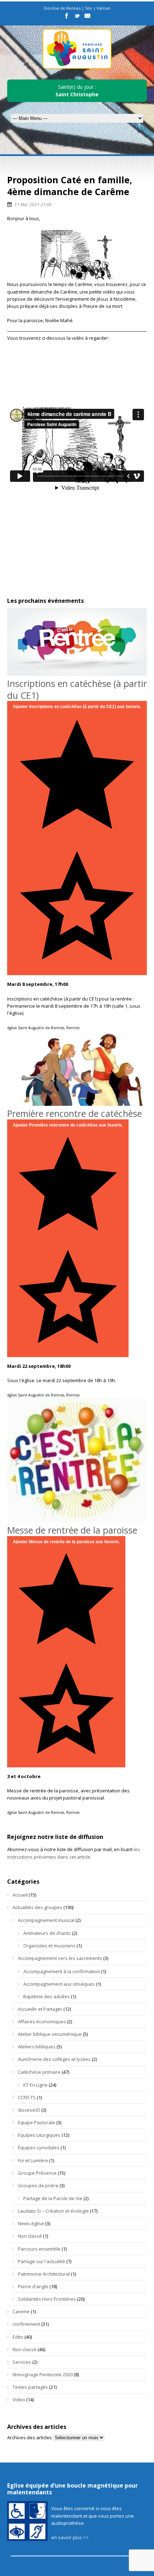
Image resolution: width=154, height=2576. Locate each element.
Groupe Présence (37, 2173)
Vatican (104, 8)
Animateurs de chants (47, 1933)
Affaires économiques (42, 2021)
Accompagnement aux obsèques (59, 1984)
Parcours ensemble (39, 2249)
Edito (18, 2337)
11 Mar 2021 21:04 (33, 205)
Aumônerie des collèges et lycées (54, 2059)
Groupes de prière (38, 2185)
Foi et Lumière (33, 2160)
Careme (21, 2311)
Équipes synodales (39, 2148)
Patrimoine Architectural (44, 2274)
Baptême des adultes (47, 1996)
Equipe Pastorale (37, 2122)
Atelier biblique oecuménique (50, 2034)
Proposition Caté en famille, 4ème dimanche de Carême (70, 186)
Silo (89, 8)
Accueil (20, 1895)
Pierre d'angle (33, 2286)
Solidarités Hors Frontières (47, 2299)
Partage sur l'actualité (42, 2261)
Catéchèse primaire (39, 2072)
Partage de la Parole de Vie (53, 2198)
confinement (26, 2324)
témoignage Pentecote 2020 (43, 2374)
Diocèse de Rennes (62, 8)
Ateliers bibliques (37, 2047)
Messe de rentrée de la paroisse (72, 1530)
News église (31, 2223)
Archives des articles (30, 2437)
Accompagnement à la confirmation (62, 1971)
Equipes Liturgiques (39, 2135)
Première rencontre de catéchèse (74, 1113)
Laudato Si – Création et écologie (53, 2211)
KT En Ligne (35, 2085)
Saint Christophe (77, 94)
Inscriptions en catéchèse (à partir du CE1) (77, 689)
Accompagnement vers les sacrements (60, 1958)
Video (19, 2400)
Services (22, 2362)
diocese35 (29, 2110)
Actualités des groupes (37, 1907)
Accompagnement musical (46, 1920)
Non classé (30, 2236)
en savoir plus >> (70, 2537)
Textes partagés (30, 2387)
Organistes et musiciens (49, 1946)
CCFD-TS (27, 2097)
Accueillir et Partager (40, 2009)
